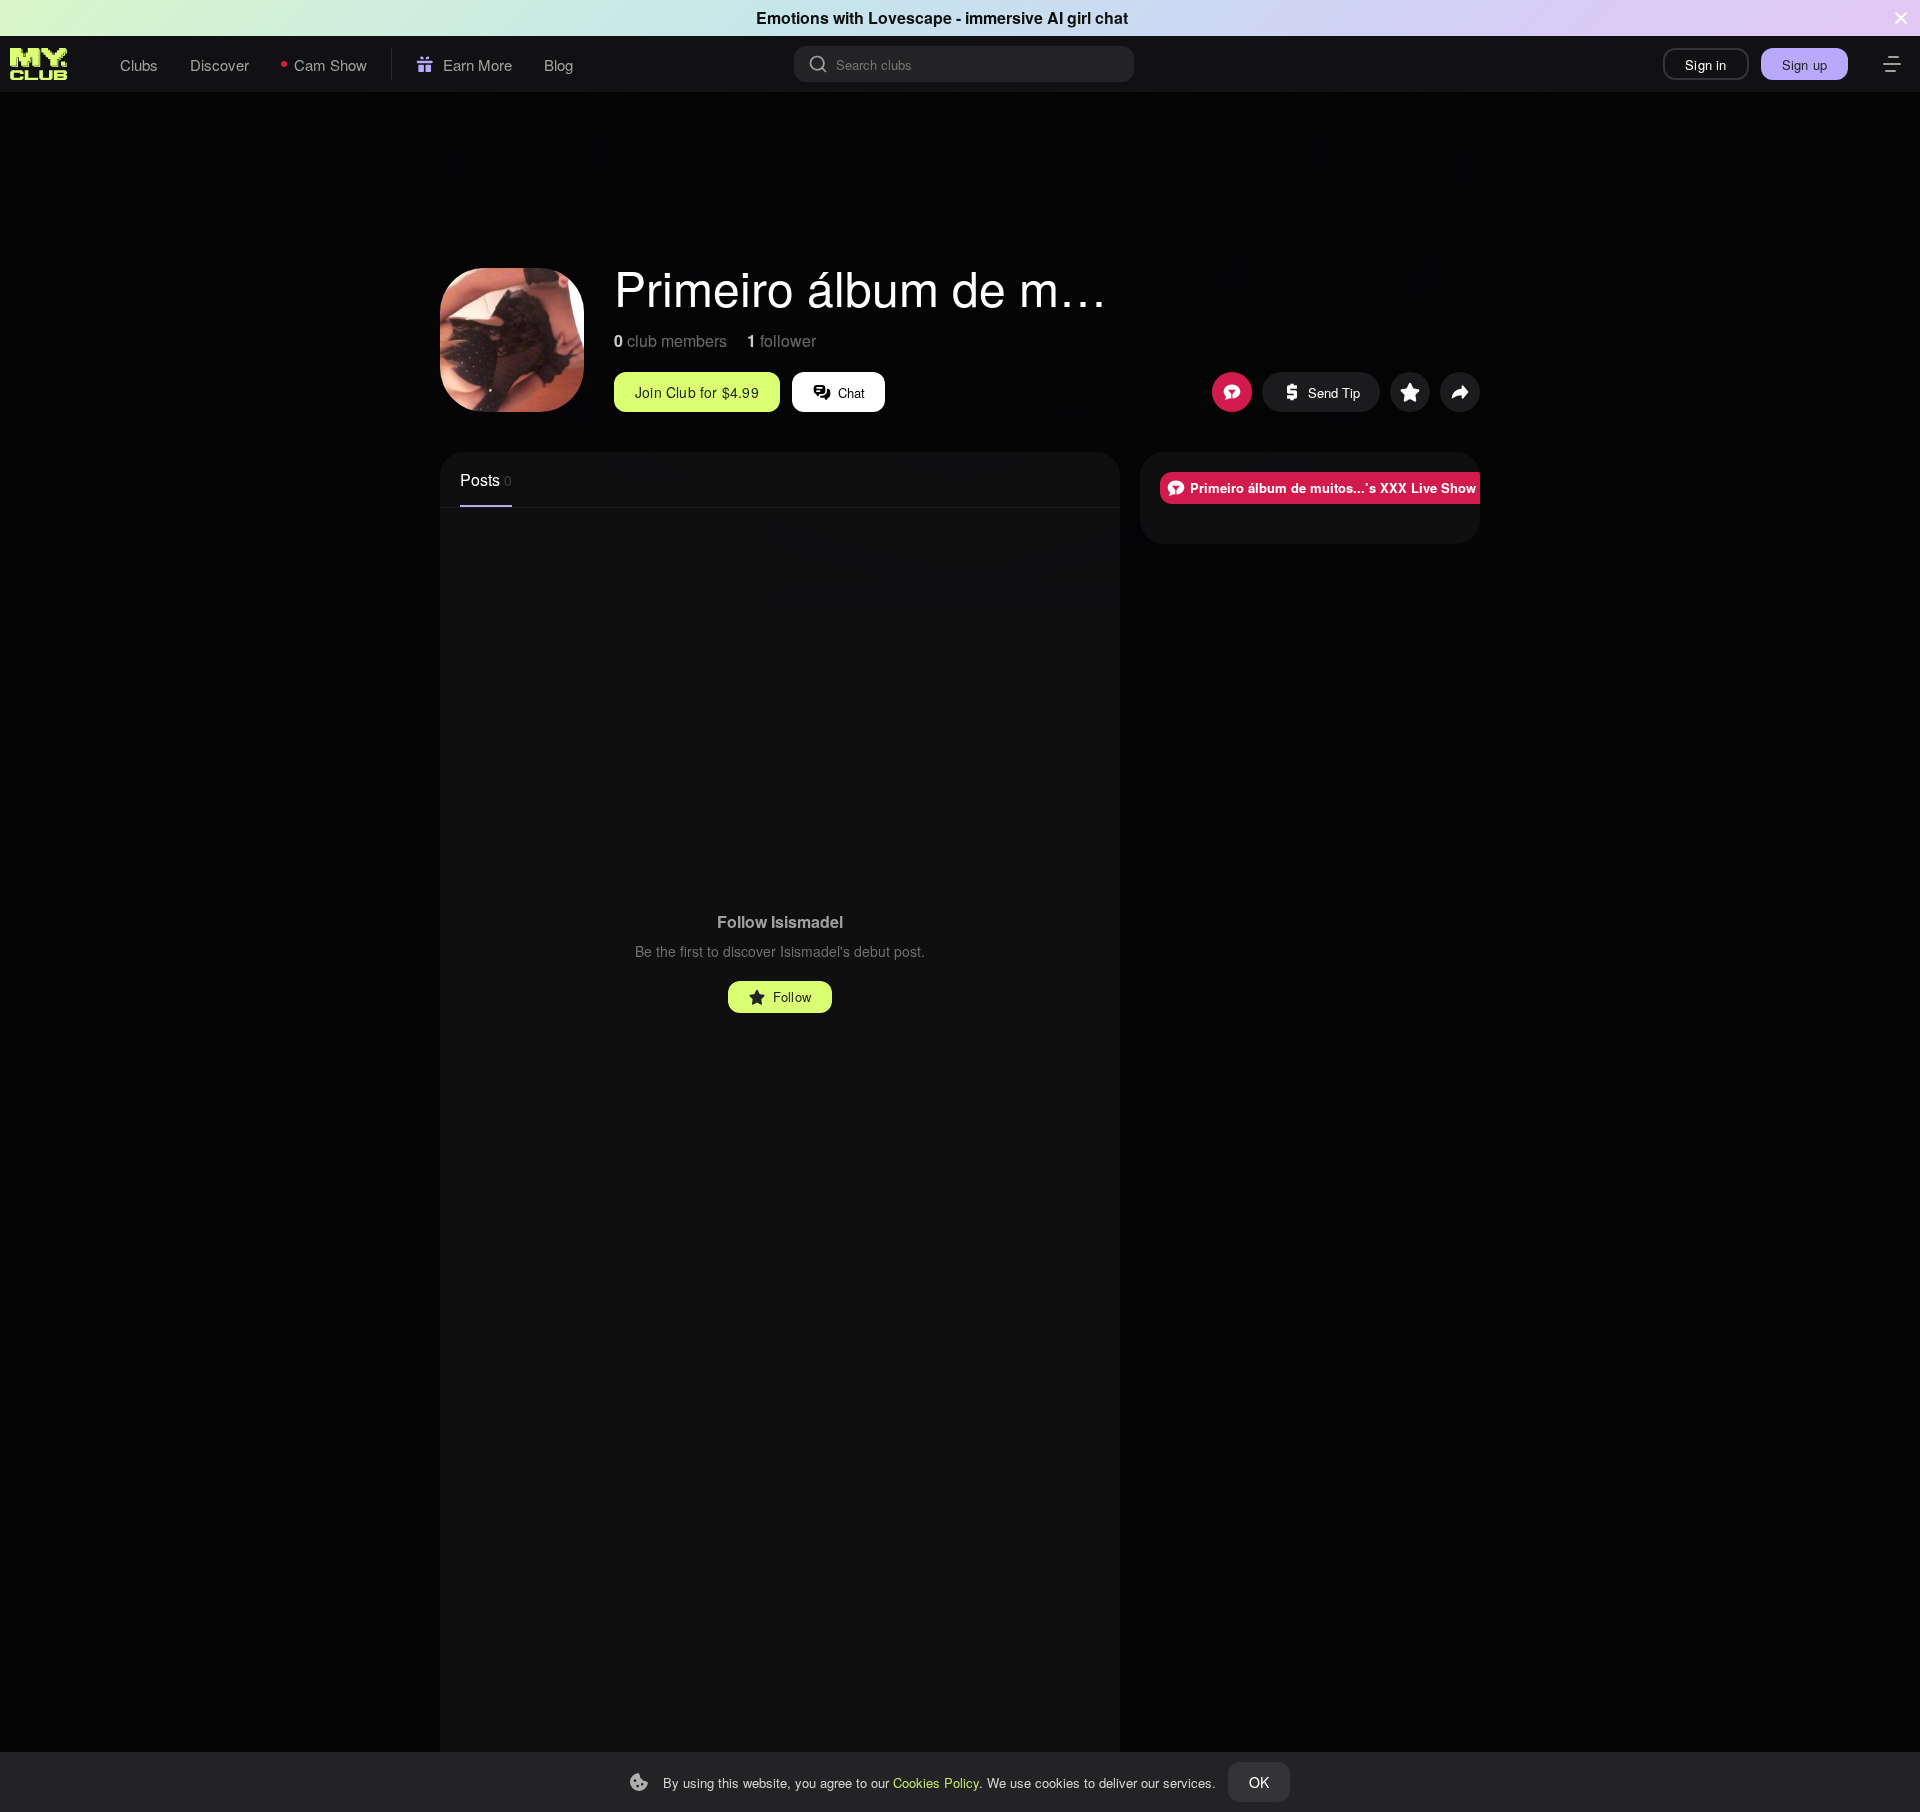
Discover (219, 64)
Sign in (1705, 64)
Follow (792, 996)
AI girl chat (1087, 17)
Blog (558, 64)
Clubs (139, 64)
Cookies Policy (936, 1782)
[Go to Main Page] (39, 64)
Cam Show (330, 64)
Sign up (1804, 64)
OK (1259, 1782)
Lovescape (910, 17)
